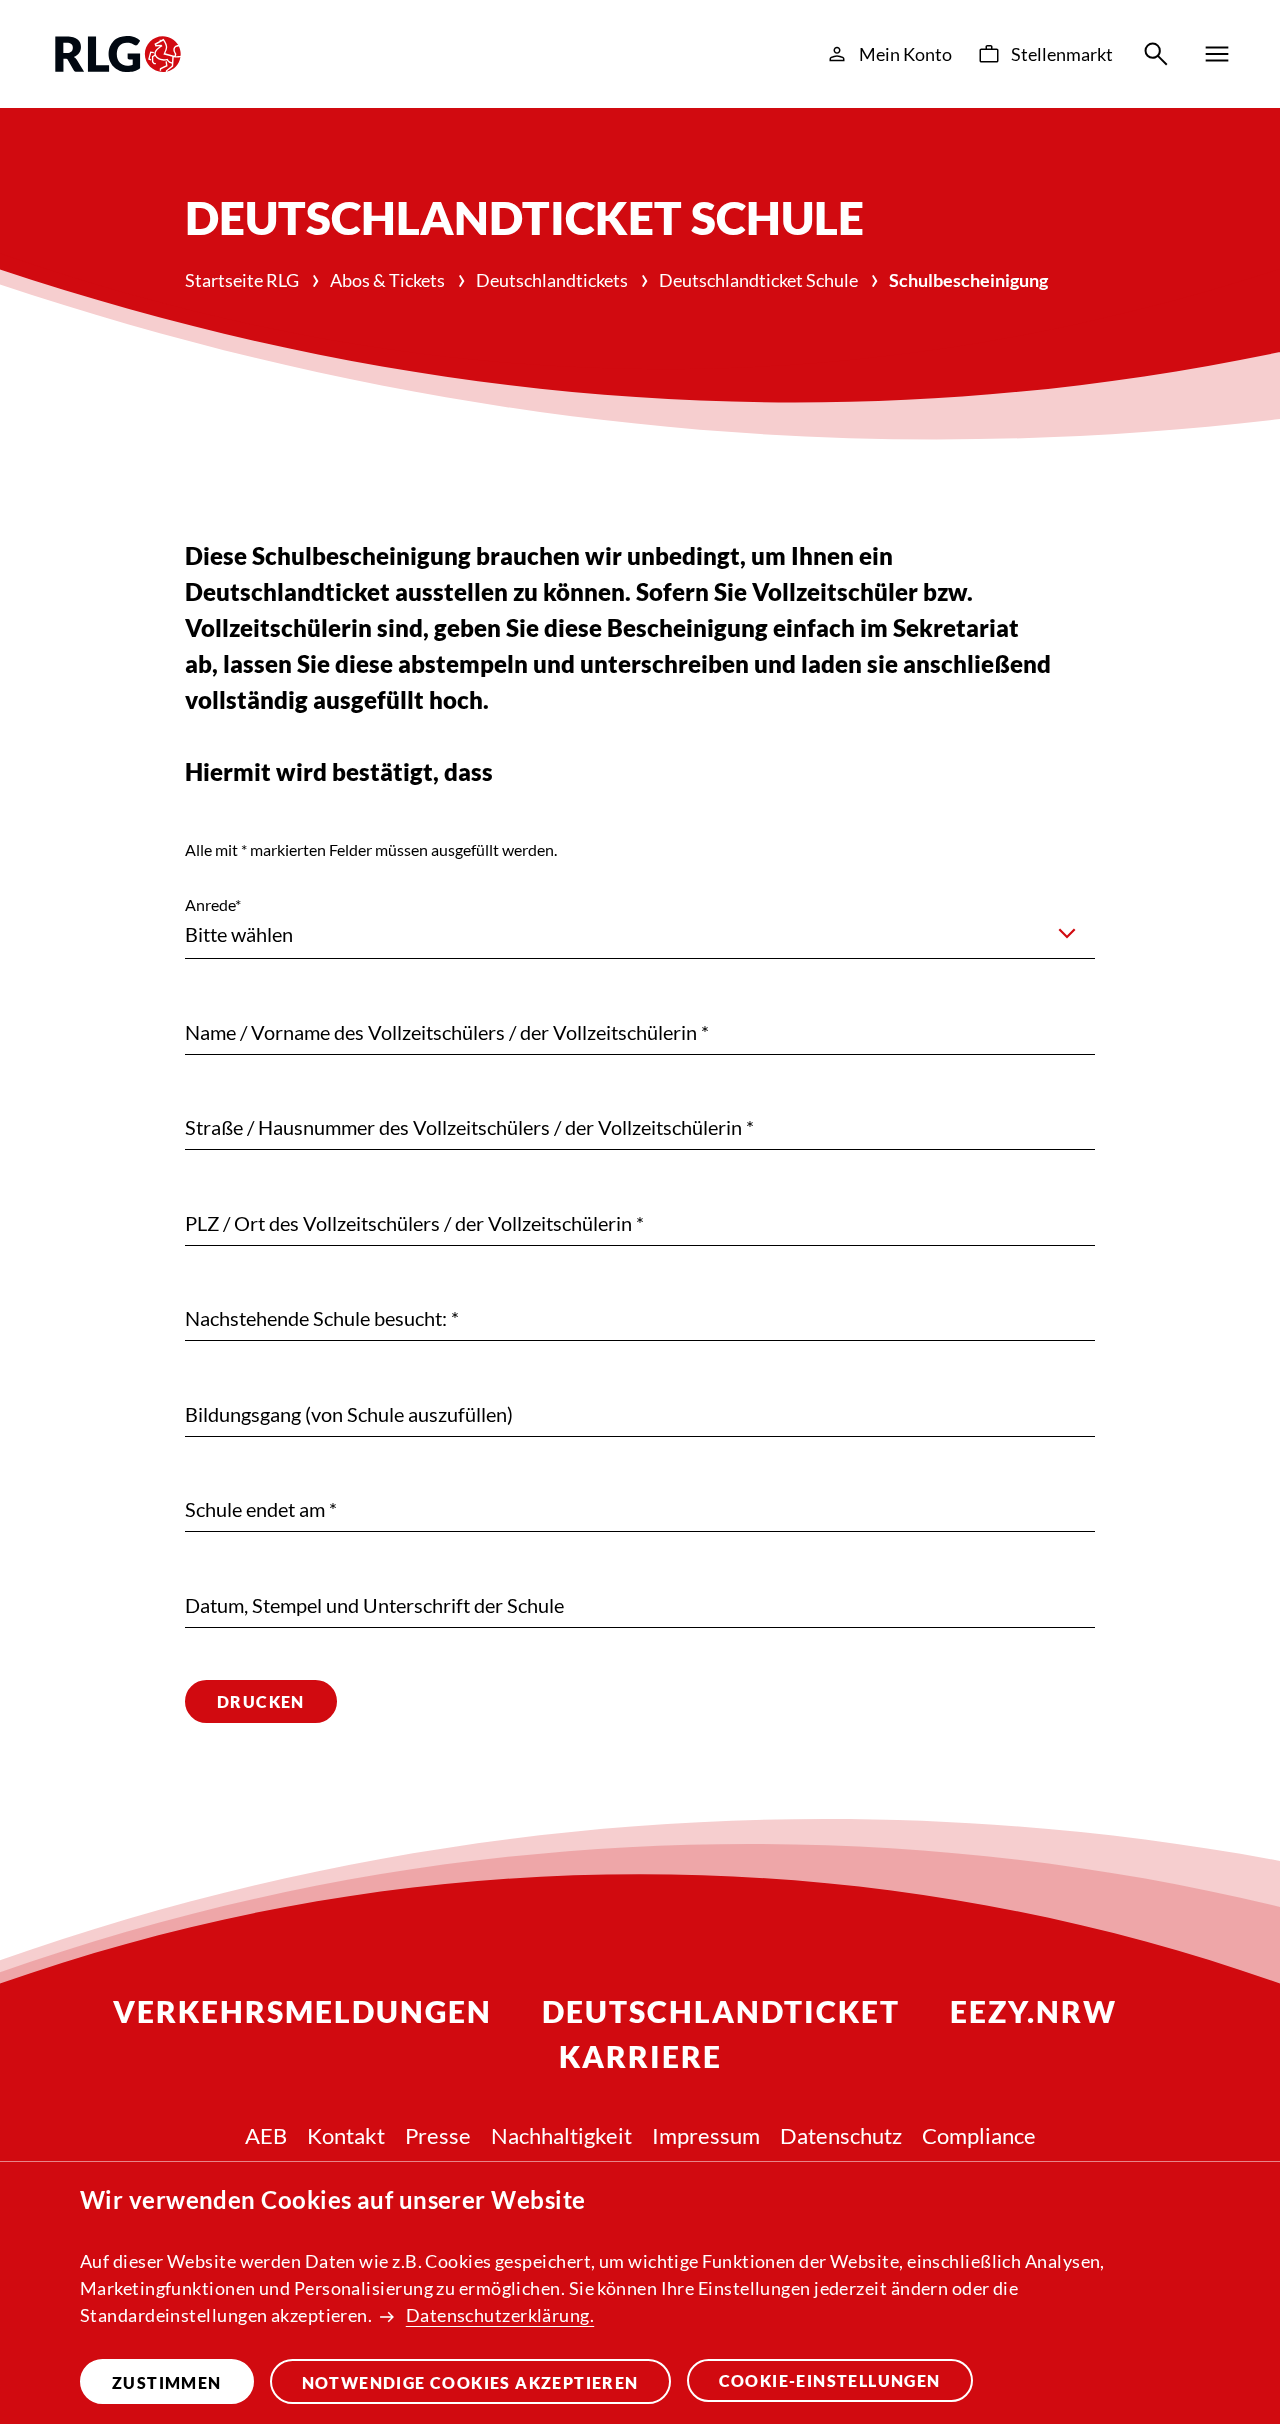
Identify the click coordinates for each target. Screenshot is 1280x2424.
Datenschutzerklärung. (500, 2315)
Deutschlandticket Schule (758, 280)
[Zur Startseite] (118, 54)
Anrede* (213, 904)
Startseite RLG (242, 280)
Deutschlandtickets (552, 280)
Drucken (261, 1701)
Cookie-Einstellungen (830, 2380)
